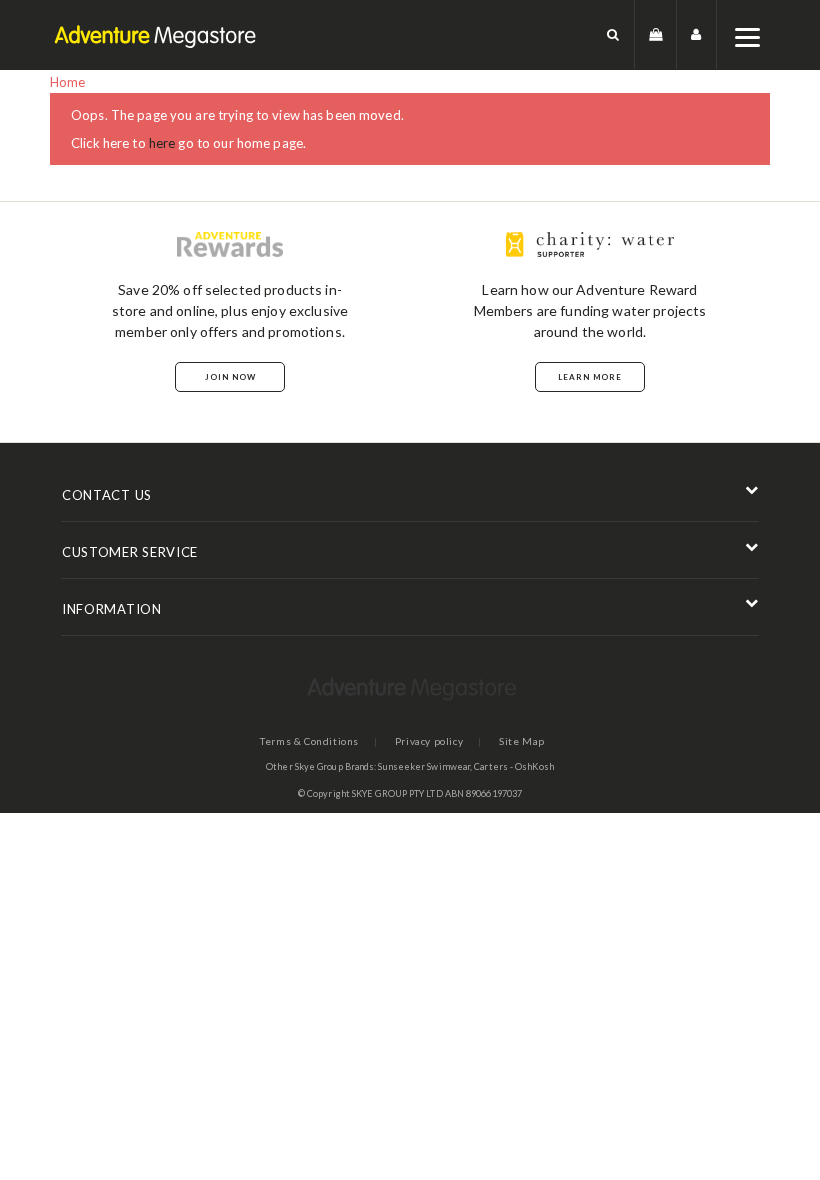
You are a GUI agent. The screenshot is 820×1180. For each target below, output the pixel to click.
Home (68, 82)
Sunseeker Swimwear (424, 766)
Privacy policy (429, 741)
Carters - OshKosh (514, 766)
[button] (613, 34)
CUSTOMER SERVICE (130, 552)
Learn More (590, 377)
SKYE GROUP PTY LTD (397, 793)
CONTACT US (107, 495)
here (162, 143)
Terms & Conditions (309, 741)
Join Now (230, 377)
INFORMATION (112, 609)
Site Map (522, 741)
